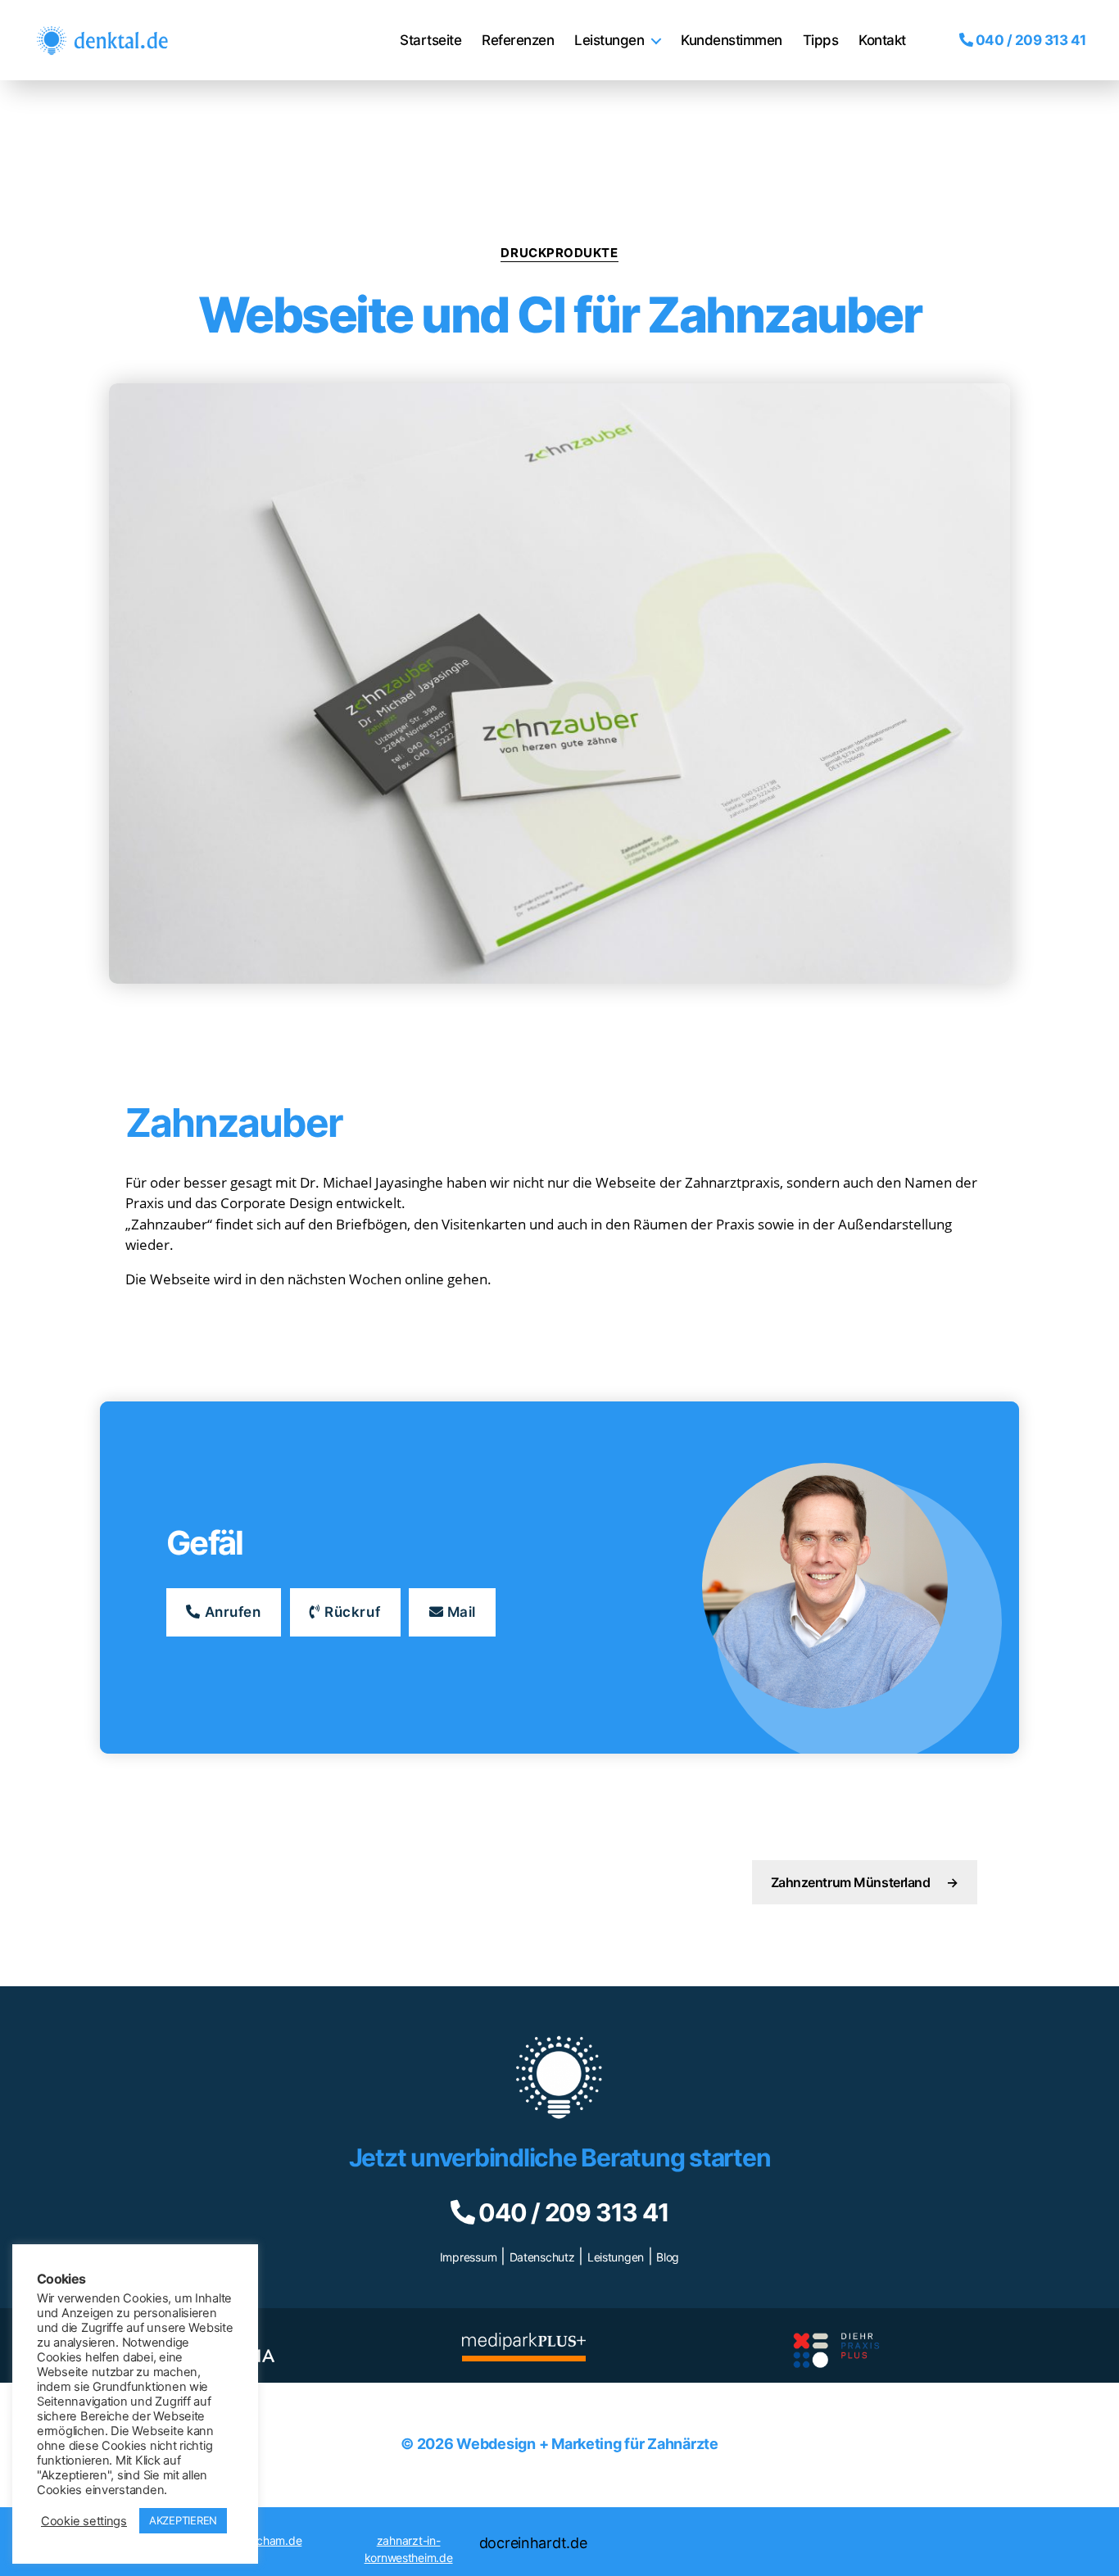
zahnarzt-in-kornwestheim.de (409, 2549)
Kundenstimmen (732, 40)
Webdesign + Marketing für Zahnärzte (587, 2444)
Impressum (469, 2257)
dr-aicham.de (268, 2540)
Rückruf (351, 1612)
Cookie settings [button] (84, 2521)
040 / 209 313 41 (1029, 40)
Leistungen (609, 40)
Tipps (821, 40)
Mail (460, 1612)
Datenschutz (542, 2257)
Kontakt (882, 40)
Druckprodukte (559, 253)
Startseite (430, 40)
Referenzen (518, 40)
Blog (668, 2257)
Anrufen (231, 1612)
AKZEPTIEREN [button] (183, 2520)
